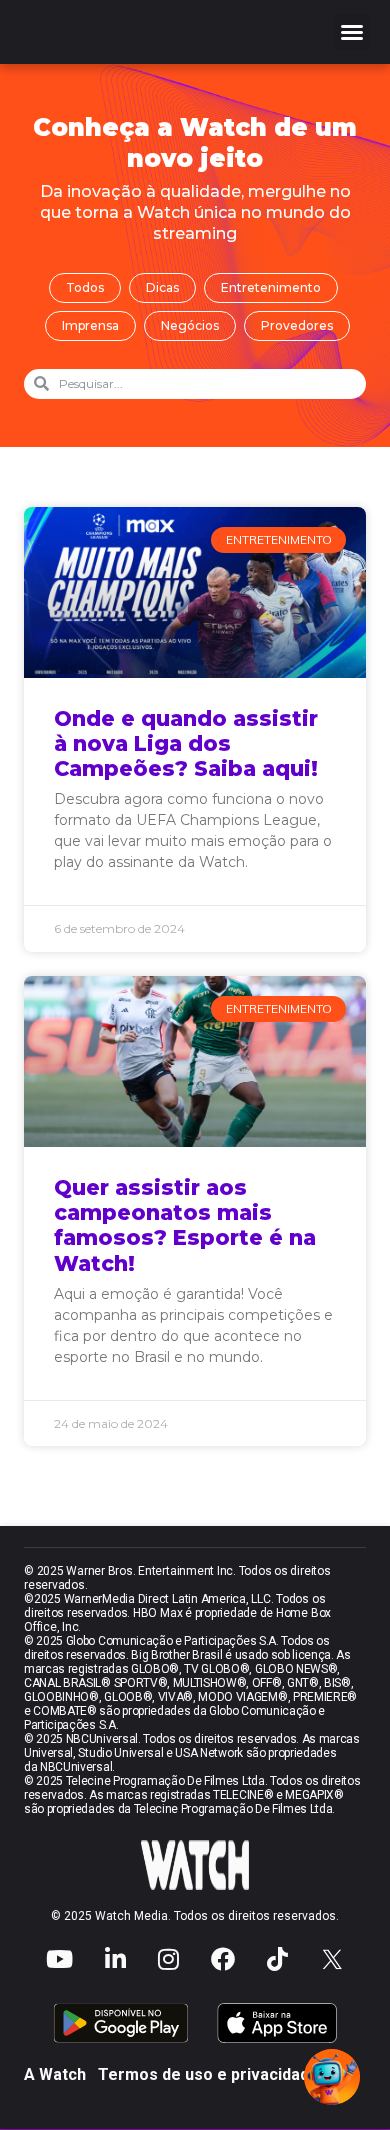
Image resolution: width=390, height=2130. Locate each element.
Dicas (162, 287)
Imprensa (90, 325)
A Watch (55, 2075)
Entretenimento (271, 287)
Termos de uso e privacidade (208, 2075)
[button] (352, 32)
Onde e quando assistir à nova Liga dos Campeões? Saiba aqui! (186, 743)
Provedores (297, 325)
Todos (85, 287)
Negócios (190, 325)
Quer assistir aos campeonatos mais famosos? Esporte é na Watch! (185, 1225)
